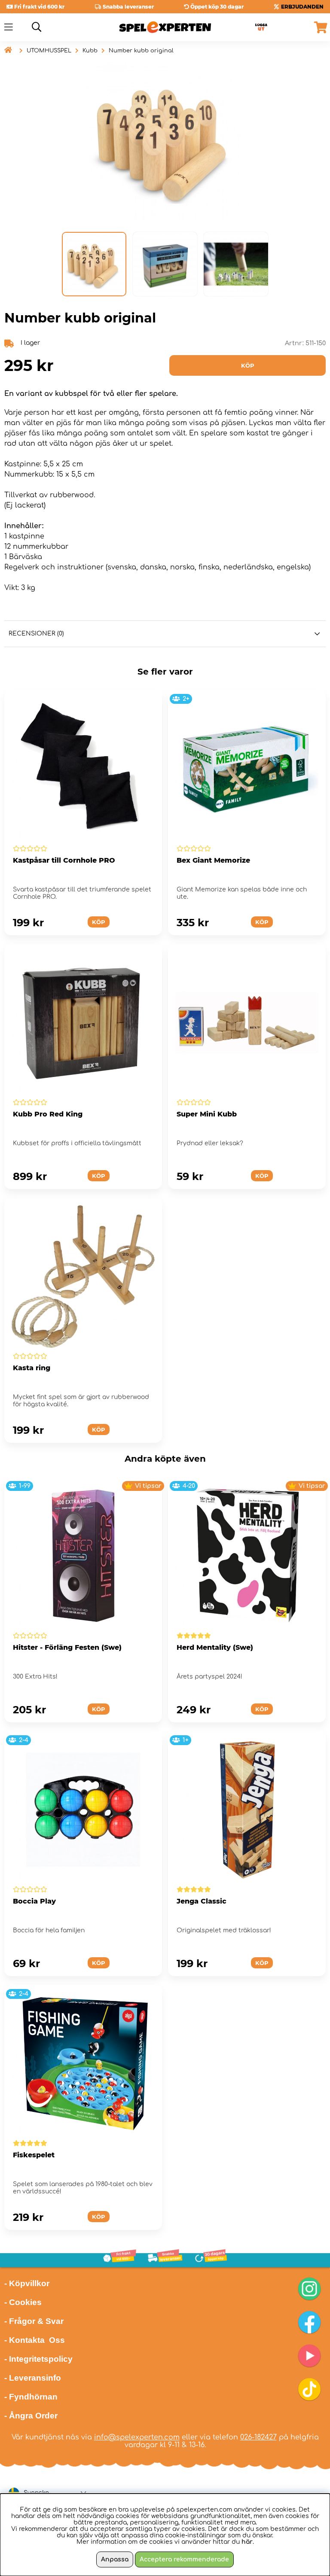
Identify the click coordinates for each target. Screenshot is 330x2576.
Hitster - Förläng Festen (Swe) (67, 1647)
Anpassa (115, 2559)
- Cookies (23, 2302)
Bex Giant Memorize (213, 860)
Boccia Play (34, 1901)
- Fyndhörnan (31, 2397)
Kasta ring (32, 1368)
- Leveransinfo (33, 2378)
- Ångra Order (31, 2416)
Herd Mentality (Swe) (215, 1647)
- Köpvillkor (27, 2283)
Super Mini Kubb (207, 1114)
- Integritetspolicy (38, 2359)
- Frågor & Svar (34, 2321)
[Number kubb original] (94, 264)
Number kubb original (141, 51)
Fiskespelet (34, 2155)
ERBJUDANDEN (302, 7)
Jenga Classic (202, 1901)
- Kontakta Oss (35, 2340)
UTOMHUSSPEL (49, 51)
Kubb (90, 51)
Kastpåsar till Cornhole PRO (64, 860)
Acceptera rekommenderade (184, 2559)
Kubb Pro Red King (48, 1114)
